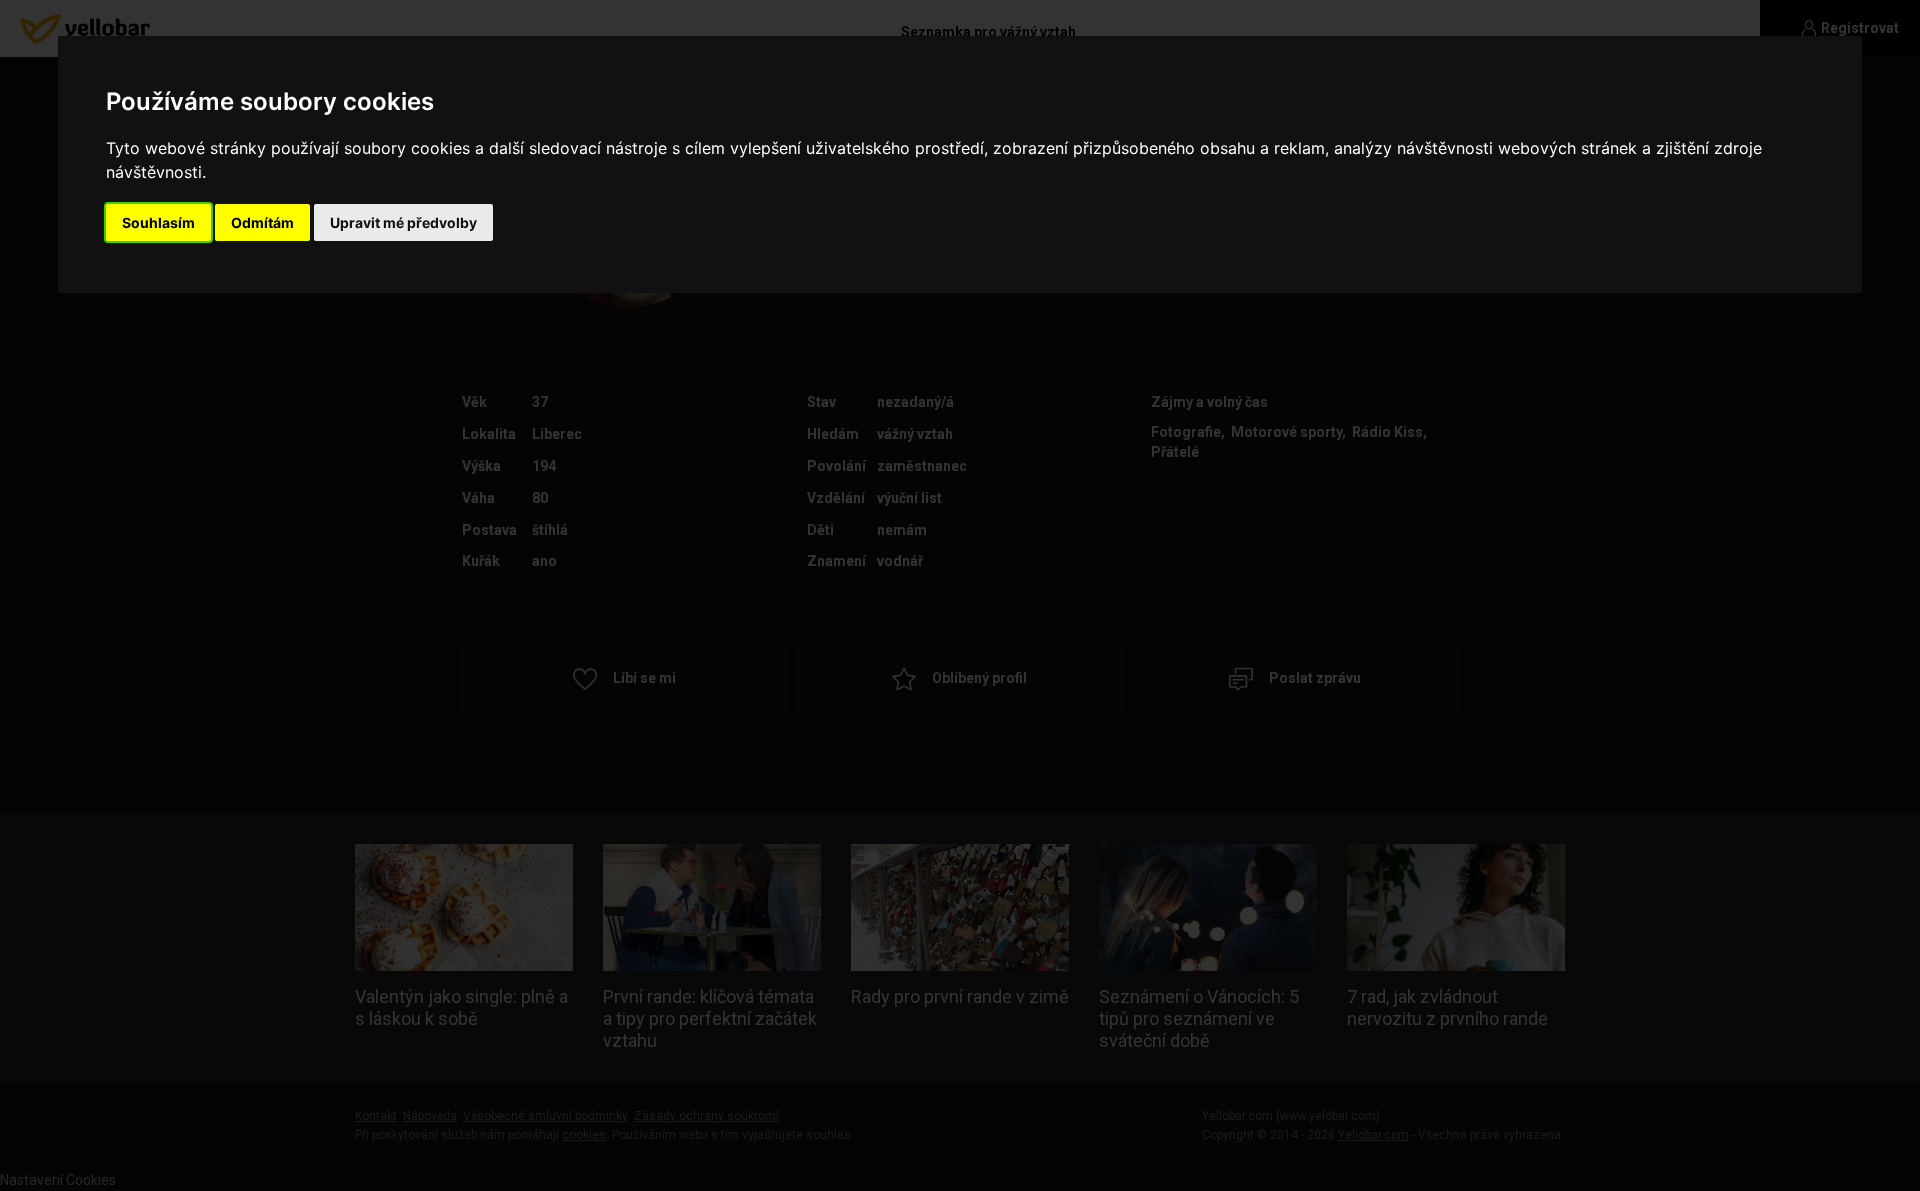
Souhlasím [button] (158, 222)
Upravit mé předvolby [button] (403, 222)
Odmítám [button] (262, 222)
